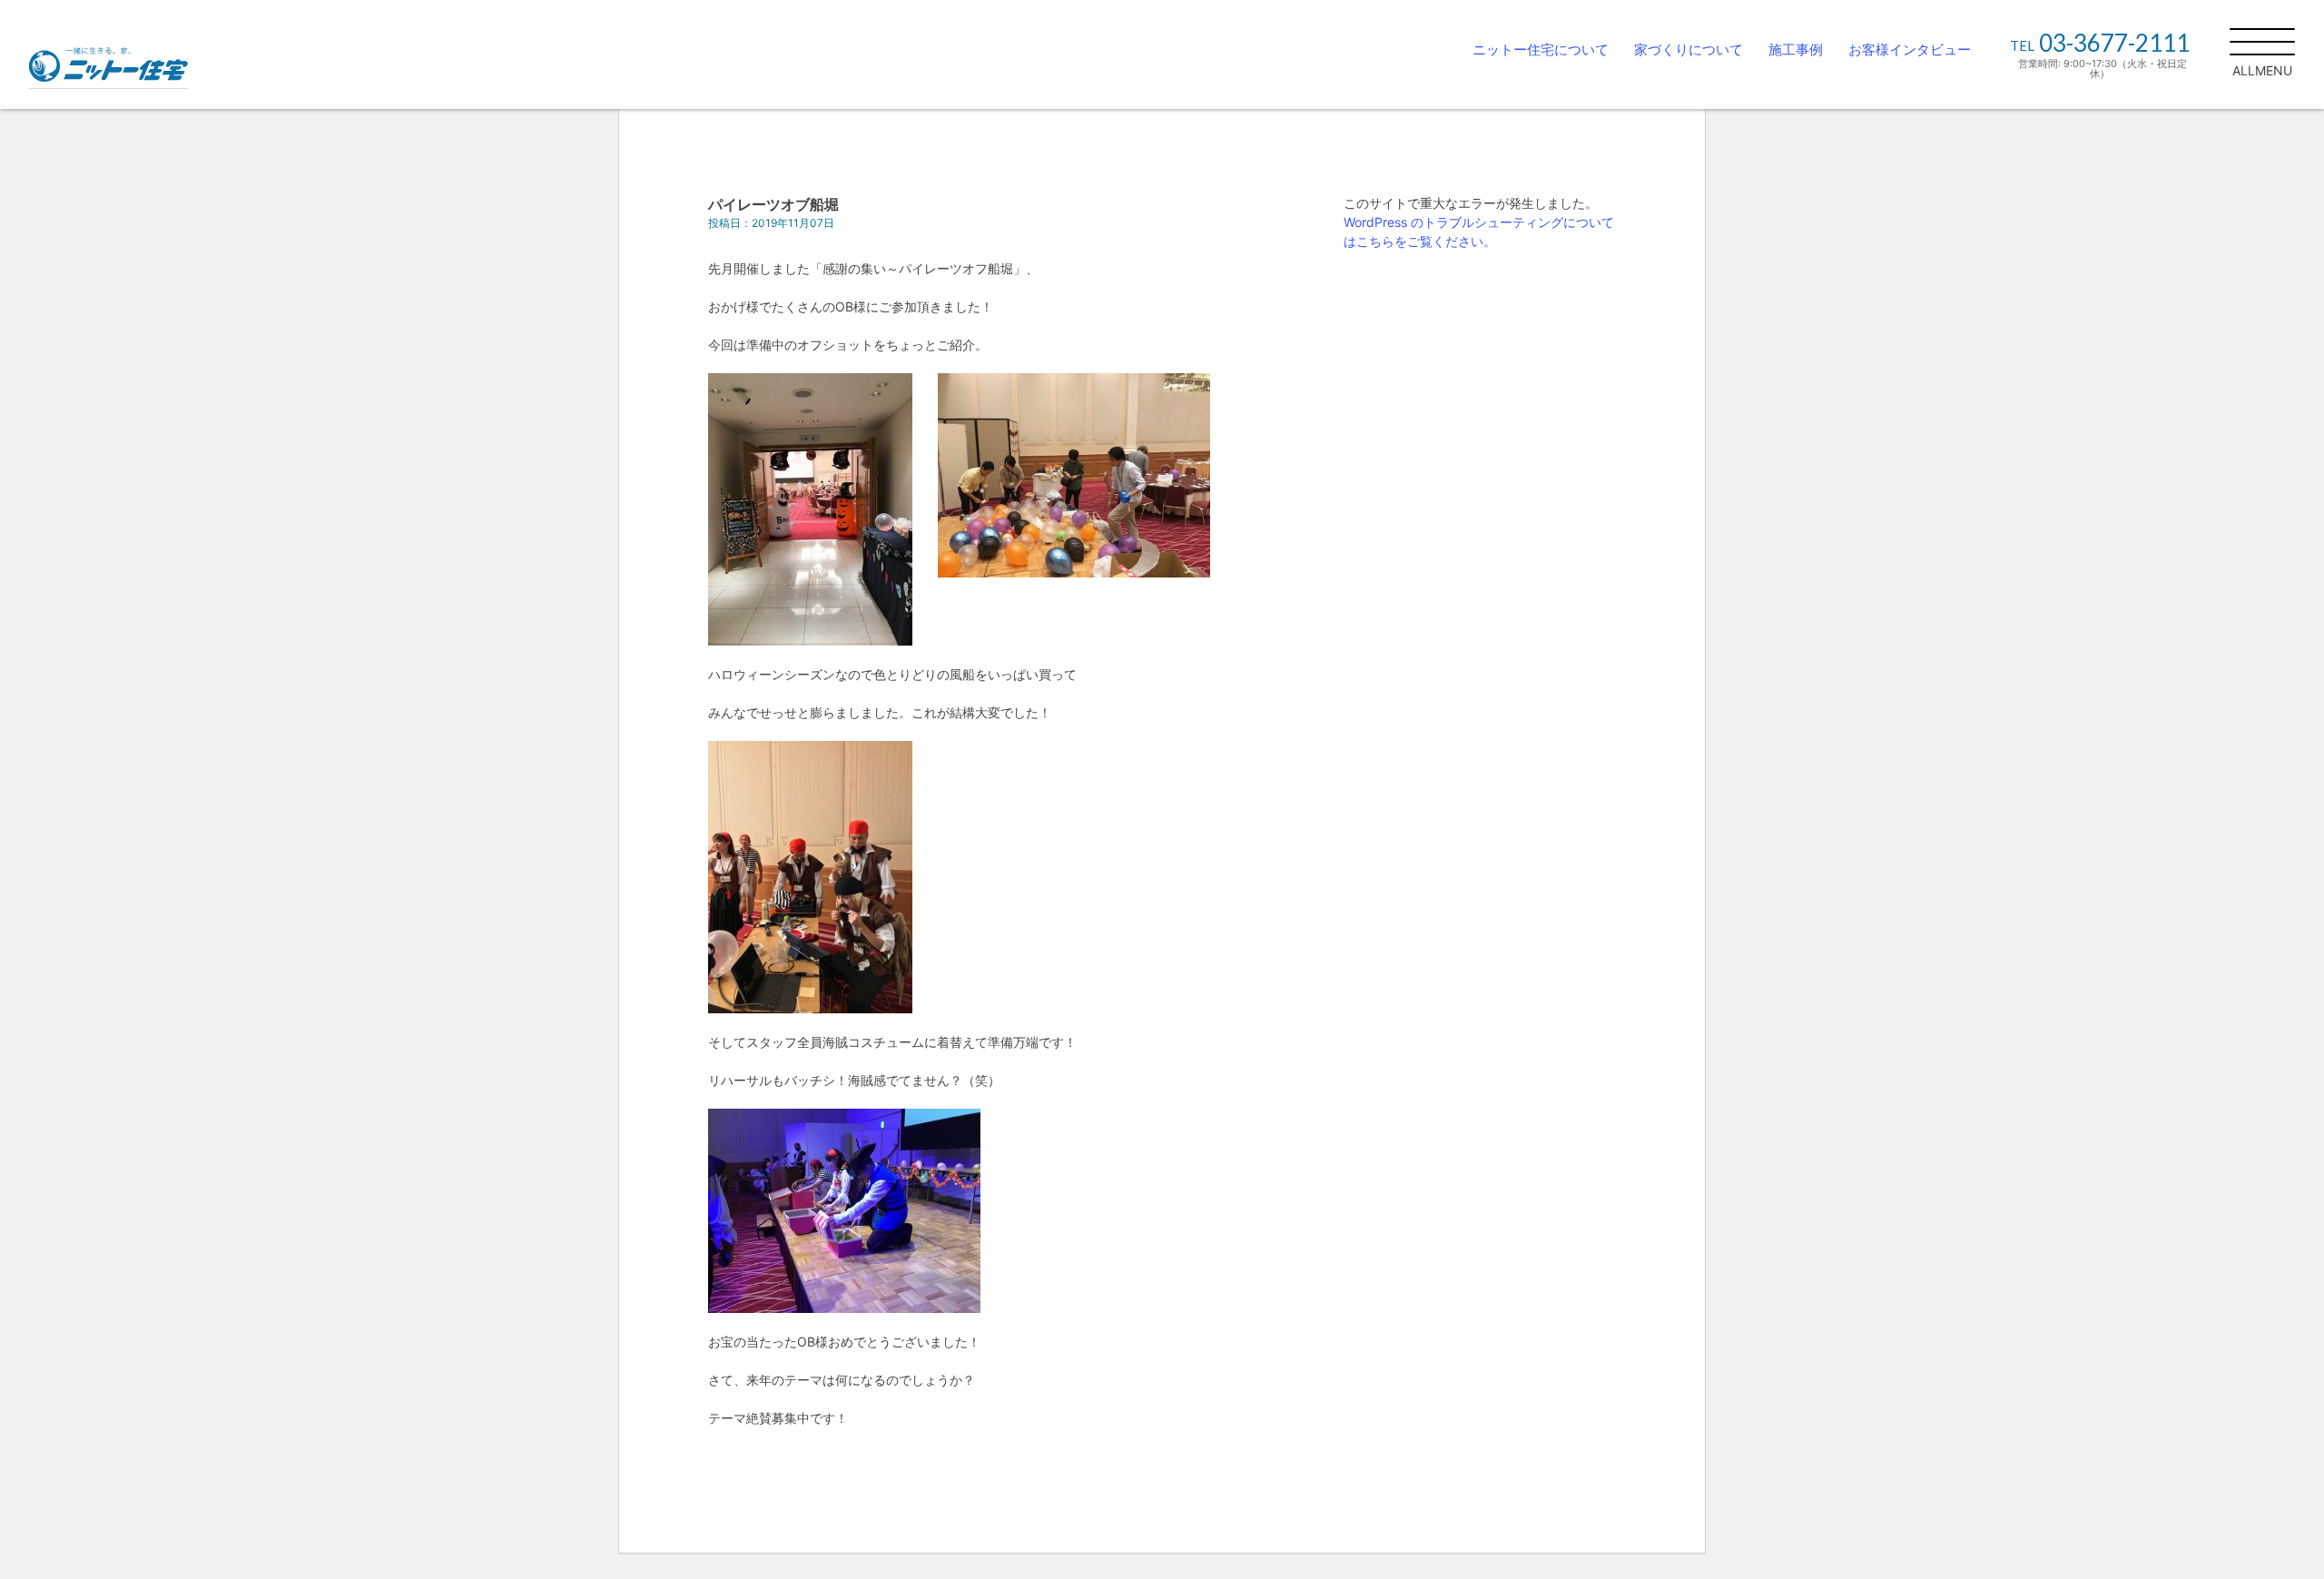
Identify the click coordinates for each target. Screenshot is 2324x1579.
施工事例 (1796, 49)
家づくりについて (1689, 49)
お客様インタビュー (1910, 49)
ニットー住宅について (1541, 49)
